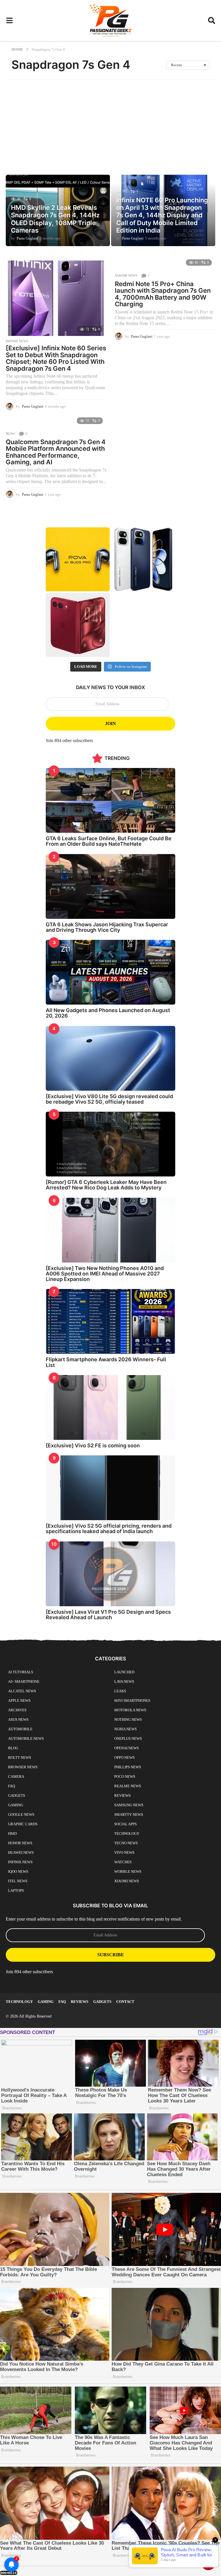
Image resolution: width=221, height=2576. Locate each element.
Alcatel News (22, 1691)
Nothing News (128, 1719)
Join (110, 724)
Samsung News (129, 1805)
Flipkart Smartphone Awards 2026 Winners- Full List (106, 1362)
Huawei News (21, 1852)
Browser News (23, 1767)
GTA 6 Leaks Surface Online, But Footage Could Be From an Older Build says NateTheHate (109, 841)
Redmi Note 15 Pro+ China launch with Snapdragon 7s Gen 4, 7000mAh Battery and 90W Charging (163, 294)
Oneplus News (128, 1738)
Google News (21, 1814)
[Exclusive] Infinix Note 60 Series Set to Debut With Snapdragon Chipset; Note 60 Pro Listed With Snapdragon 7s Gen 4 (56, 358)
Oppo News (124, 1757)
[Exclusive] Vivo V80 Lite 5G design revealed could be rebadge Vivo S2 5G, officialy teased (109, 1099)
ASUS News (18, 1719)
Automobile (20, 1729)
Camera (16, 1776)
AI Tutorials (21, 1672)
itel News (18, 1881)
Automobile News (26, 1738)
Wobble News (128, 1871)
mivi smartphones (132, 1700)
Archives (17, 1710)
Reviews (122, 1795)
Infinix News (17, 341)
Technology (127, 1833)
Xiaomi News (126, 275)
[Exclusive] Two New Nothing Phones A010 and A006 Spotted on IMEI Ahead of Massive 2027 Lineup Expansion (105, 1274)
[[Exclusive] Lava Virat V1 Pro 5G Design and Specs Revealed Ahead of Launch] (110, 1574)
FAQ (12, 1786)
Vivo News (124, 1852)
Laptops (16, 1890)
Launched (124, 1672)
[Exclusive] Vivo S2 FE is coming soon (93, 1445)
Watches (123, 1862)
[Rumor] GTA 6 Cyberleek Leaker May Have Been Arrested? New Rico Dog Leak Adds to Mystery (106, 1185)
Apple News (19, 1700)
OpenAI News (126, 1748)
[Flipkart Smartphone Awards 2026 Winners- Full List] (110, 1321)
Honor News (20, 1843)
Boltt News (20, 1757)
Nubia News (125, 1729)
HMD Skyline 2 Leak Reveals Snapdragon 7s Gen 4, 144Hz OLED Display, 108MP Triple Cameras (55, 219)
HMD (12, 1833)
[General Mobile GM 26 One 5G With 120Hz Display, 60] (143, 559)
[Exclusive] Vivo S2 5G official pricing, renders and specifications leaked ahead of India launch (109, 1529)
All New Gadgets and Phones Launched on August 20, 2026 (108, 1013)
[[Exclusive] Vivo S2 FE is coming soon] (110, 1407)
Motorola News (130, 1710)
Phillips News (128, 1767)
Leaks (120, 1691)
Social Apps (125, 1824)
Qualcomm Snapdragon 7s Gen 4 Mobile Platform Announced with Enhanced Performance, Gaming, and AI (56, 452)
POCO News (125, 1776)
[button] (9, 21)
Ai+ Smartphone (24, 1681)
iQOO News (18, 1871)
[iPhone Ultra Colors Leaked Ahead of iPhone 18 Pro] (78, 625)
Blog (10, 434)
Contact (125, 2002)
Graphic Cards (23, 1824)
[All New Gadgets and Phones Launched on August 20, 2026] (110, 972)
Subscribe (111, 1955)
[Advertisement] (110, 123)
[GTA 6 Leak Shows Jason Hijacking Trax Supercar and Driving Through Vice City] (110, 886)
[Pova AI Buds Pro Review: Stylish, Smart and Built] (78, 559)
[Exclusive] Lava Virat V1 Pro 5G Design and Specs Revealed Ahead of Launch (108, 1615)
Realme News (128, 1786)
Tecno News (126, 1843)
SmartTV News (129, 1814)
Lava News (124, 1681)
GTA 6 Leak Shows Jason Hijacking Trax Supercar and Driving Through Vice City (107, 927)
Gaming (16, 1805)
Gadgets (17, 1795)
